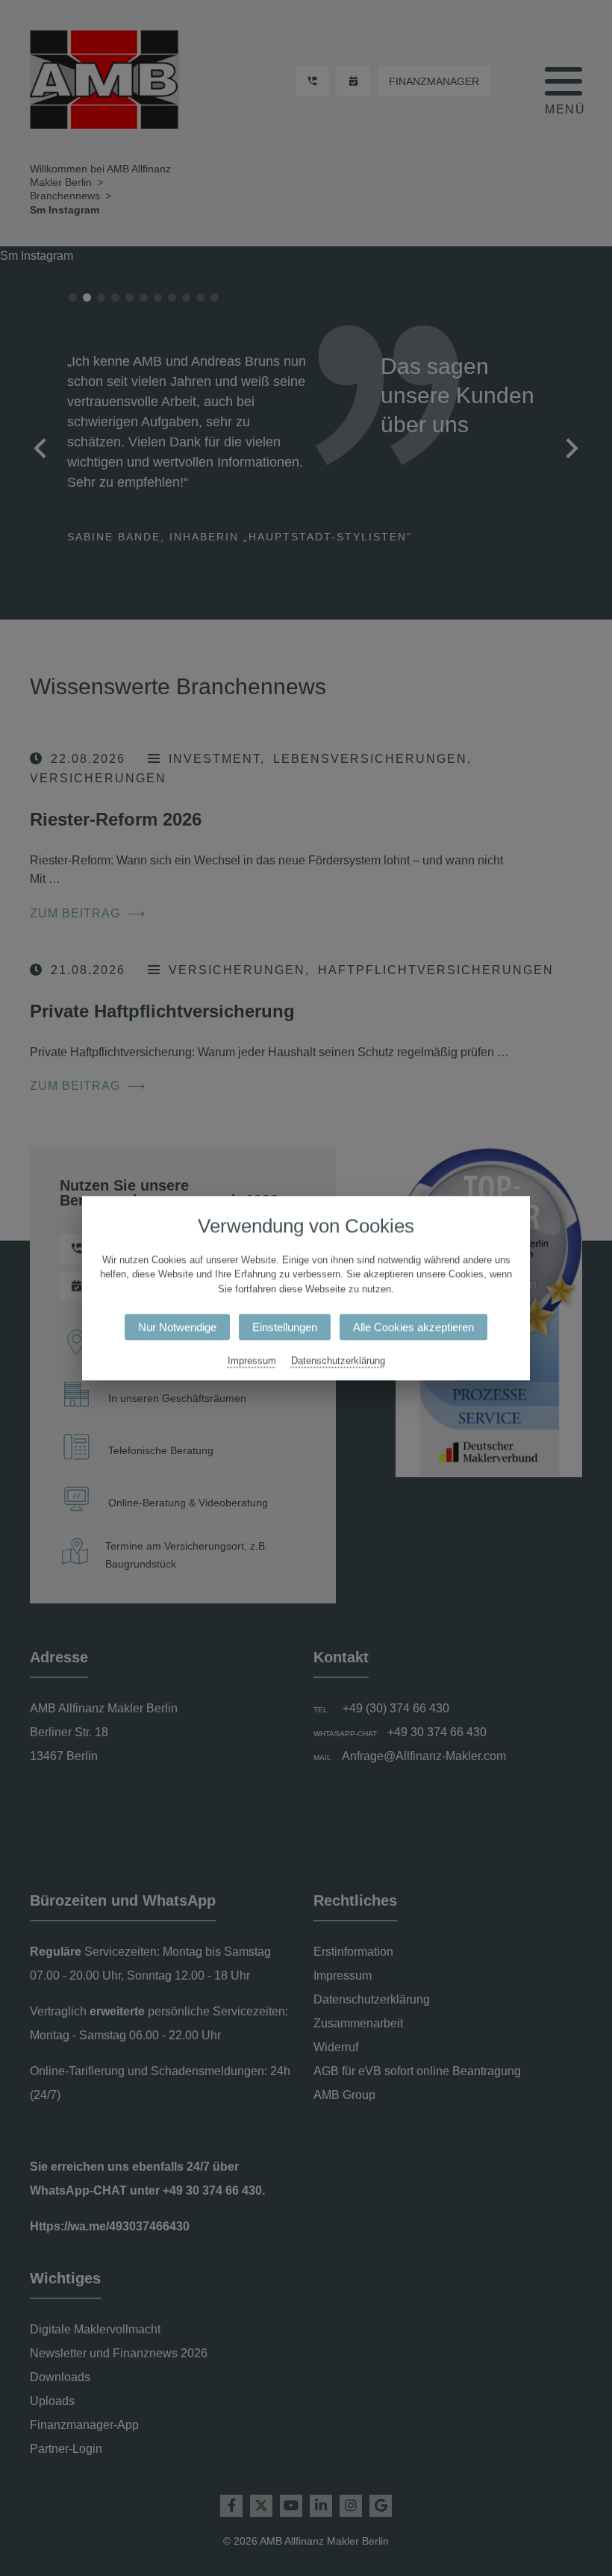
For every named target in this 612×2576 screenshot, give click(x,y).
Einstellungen (285, 1327)
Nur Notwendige (177, 1327)
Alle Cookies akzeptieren (413, 1327)
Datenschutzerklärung (338, 1360)
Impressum (252, 1360)
